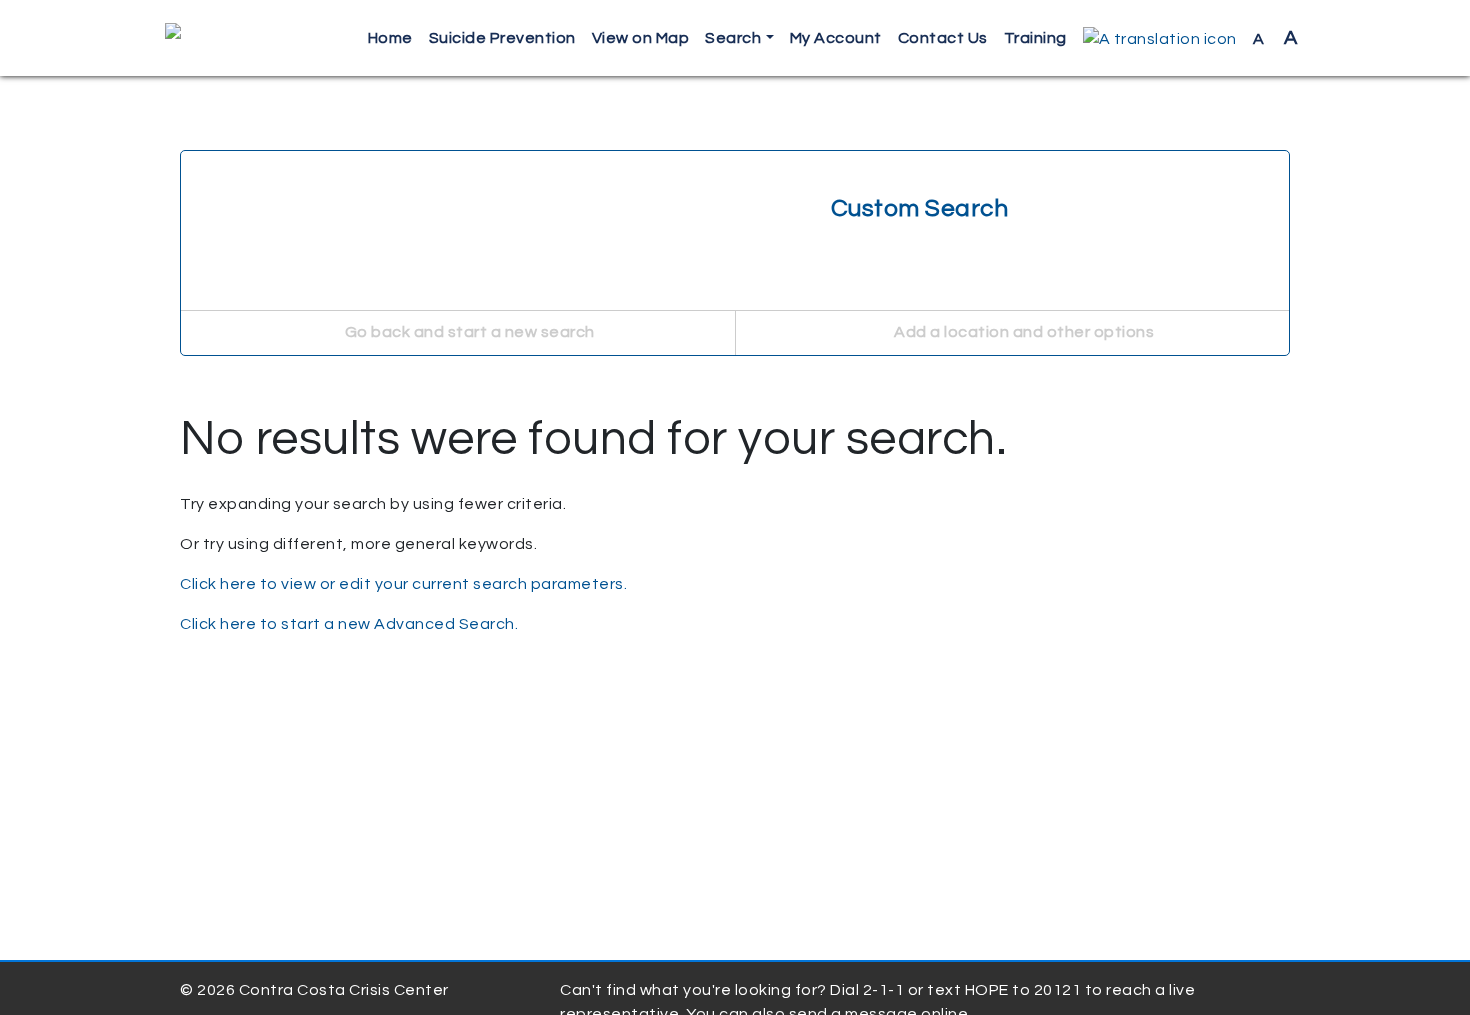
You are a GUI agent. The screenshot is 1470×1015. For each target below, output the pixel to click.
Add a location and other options (1023, 332)
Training (1035, 38)
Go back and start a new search (468, 332)
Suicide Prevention (502, 38)
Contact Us (943, 38)
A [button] (1275, 38)
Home (390, 38)
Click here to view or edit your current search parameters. (403, 584)
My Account (836, 38)
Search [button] (733, 38)
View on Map (641, 38)
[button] (1160, 38)
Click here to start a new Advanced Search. (349, 624)
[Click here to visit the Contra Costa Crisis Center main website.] (230, 38)
